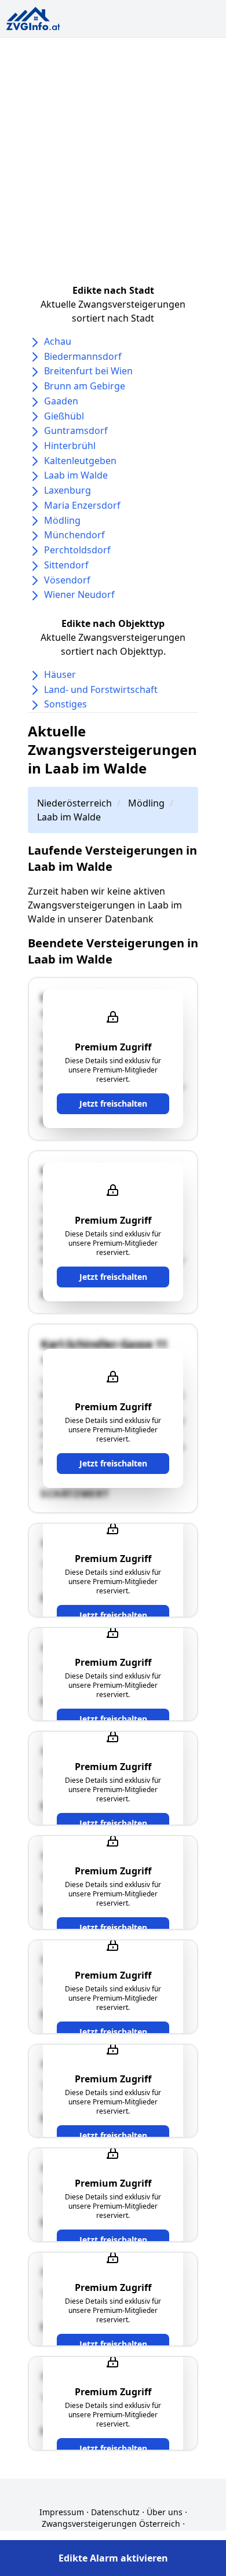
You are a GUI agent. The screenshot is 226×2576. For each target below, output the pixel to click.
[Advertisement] (113, 156)
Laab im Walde (76, 475)
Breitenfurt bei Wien (88, 371)
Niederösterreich (74, 803)
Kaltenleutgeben (80, 461)
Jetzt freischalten (113, 1103)
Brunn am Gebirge (85, 386)
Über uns (165, 2512)
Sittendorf (66, 565)
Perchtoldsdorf (77, 550)
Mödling (62, 520)
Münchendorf (74, 535)
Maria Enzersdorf (82, 505)
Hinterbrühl (70, 446)
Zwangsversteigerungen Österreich (111, 2524)
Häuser (60, 674)
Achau (58, 341)
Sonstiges (65, 704)
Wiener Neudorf (79, 594)
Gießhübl (64, 416)
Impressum (62, 2512)
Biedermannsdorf (83, 356)
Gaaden (61, 401)
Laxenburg (68, 490)
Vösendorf (67, 580)
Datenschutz (115, 2512)
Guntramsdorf (76, 430)
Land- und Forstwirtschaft (101, 689)
